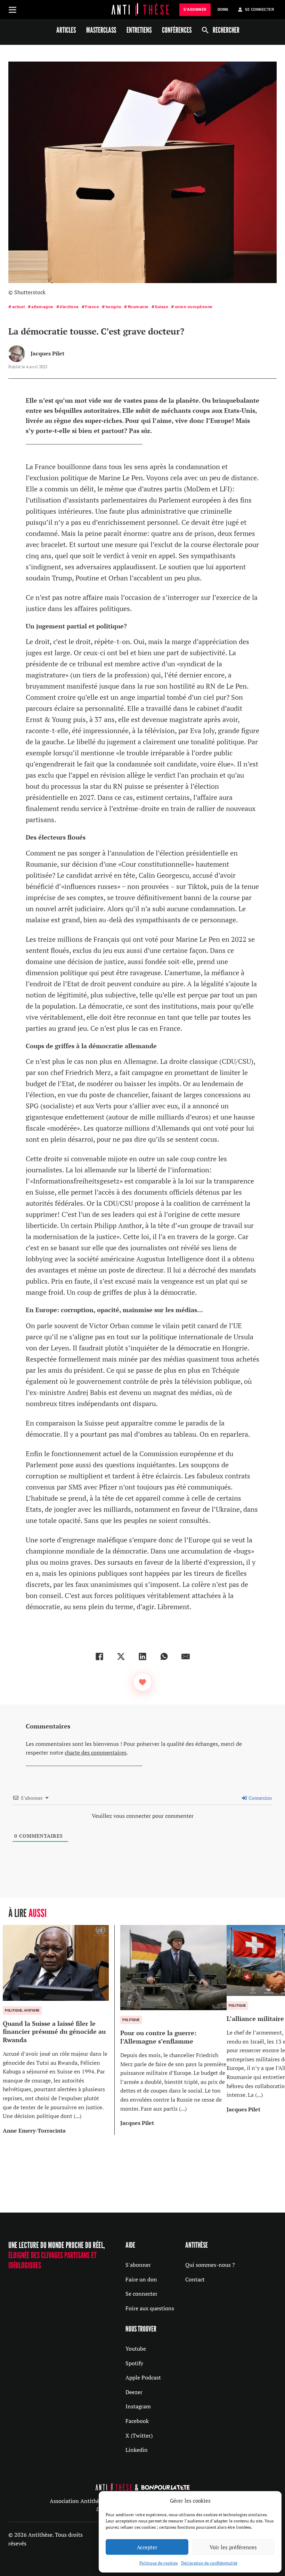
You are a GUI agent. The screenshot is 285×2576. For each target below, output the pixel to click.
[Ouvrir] (13, 10)
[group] (59, 2030)
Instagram (138, 2406)
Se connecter (141, 2294)
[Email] (186, 1656)
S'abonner (138, 2265)
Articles (66, 30)
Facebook (137, 2421)
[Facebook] (99, 1656)
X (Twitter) (139, 2435)
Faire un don (141, 2279)
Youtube (136, 2349)
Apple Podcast (143, 2377)
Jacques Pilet (47, 353)
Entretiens (139, 30)
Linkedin (137, 2450)
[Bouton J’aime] (142, 1682)
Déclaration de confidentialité (209, 2563)
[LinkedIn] (142, 1656)
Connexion (260, 1798)
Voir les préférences (233, 2547)
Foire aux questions (150, 2308)
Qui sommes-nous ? (210, 2265)
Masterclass (101, 30)
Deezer (134, 2392)
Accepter (147, 2547)
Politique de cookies (158, 2563)
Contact (195, 2279)
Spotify (134, 2363)
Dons (223, 10)
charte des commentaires (96, 1752)
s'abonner (195, 10)
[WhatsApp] (164, 1656)
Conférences (177, 30)
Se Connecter (259, 10)
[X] (121, 1656)
